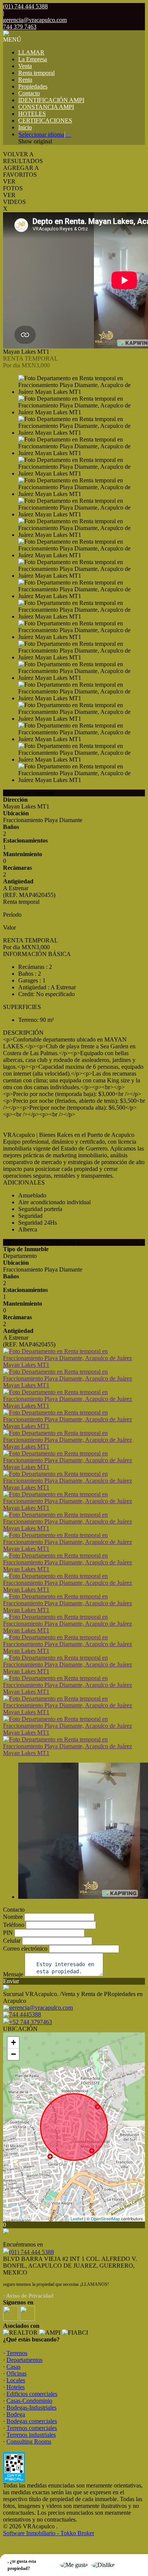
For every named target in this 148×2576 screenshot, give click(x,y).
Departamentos (24, 2360)
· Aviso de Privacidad (28, 2296)
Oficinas (17, 2373)
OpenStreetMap (105, 2218)
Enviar (11, 1981)
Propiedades (33, 86)
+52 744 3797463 (31, 2022)
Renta (25, 80)
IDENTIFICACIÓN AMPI (51, 100)
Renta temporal (36, 73)
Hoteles (16, 2387)
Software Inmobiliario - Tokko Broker (49, 2533)
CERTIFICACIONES (45, 120)
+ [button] (13, 2042)
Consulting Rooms (29, 2442)
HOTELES (32, 114)
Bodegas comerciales (32, 2421)
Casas (13, 2367)
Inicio (25, 127)
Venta (25, 66)
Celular (12, 1941)
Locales (16, 2380)
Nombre (13, 1917)
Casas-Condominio (29, 2401)
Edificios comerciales (32, 2394)
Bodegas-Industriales (31, 2407)
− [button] (13, 2054)
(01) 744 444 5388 (31, 2252)
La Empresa (33, 59)
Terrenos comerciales (32, 2428)
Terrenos (17, 2353)
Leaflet (77, 2218)
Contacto (29, 93)
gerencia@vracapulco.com (35, 20)
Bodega (16, 2414)
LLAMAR (31, 52)
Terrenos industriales (31, 2435)
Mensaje (13, 1974)
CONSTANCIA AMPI (46, 107)
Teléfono (14, 1925)
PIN (8, 1933)
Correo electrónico (25, 1949)
